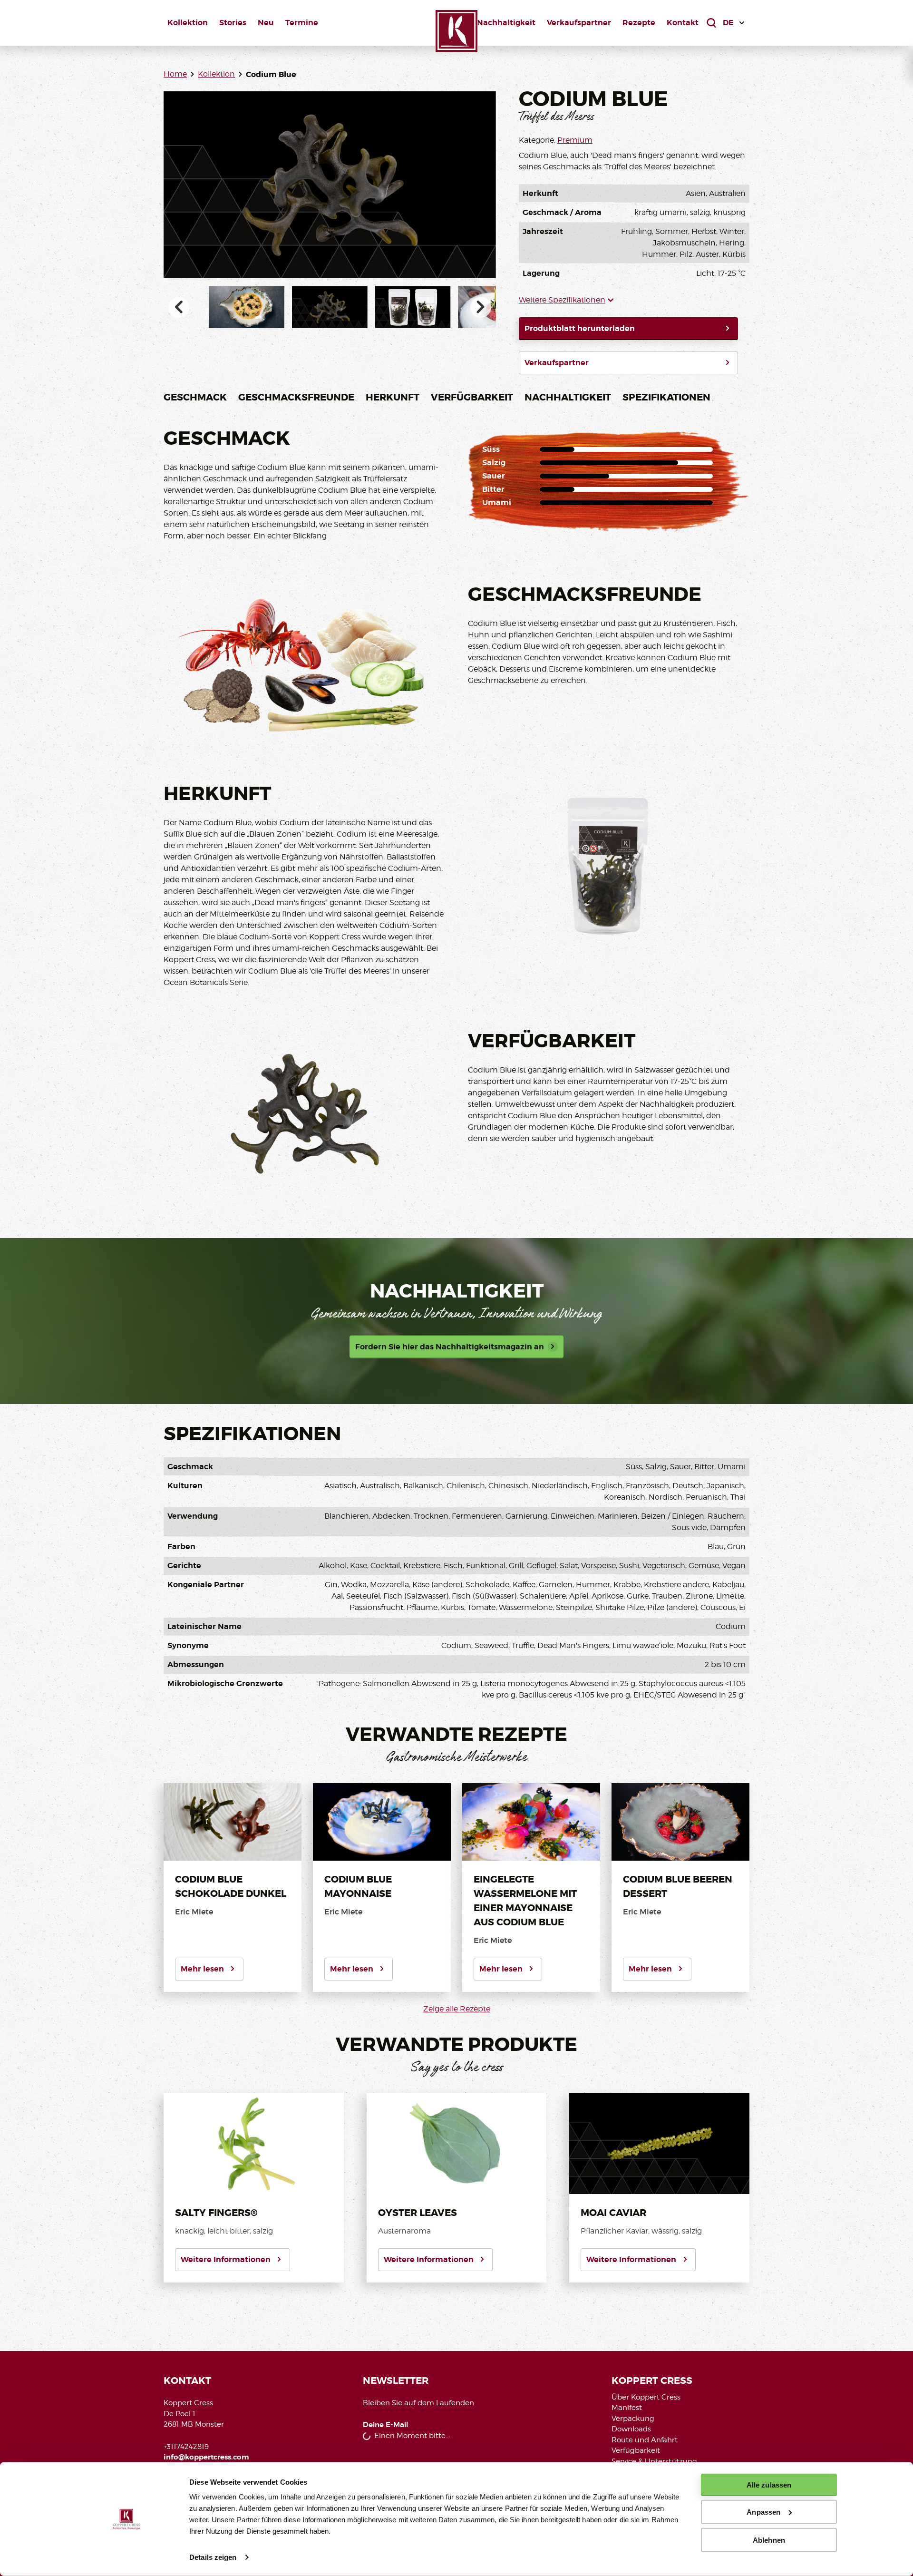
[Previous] (179, 307)
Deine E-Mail (386, 2425)
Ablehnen (769, 2540)
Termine (302, 23)
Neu (266, 23)
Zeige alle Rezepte (457, 2009)
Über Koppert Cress (646, 2397)
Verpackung (633, 2419)
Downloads (631, 2429)
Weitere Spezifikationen (562, 300)
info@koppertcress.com (206, 2457)
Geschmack (195, 397)
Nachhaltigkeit (506, 23)
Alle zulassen (769, 2485)
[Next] (481, 307)
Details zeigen (213, 2557)
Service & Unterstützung (654, 2461)
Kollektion (188, 23)
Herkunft (393, 397)
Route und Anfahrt (645, 2440)
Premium (575, 140)
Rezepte (639, 23)
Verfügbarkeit (472, 397)
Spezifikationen (666, 397)
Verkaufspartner (579, 23)
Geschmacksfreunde (296, 397)
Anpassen (763, 2512)
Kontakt (683, 23)
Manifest (627, 2408)
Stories (233, 23)
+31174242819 (186, 2447)
